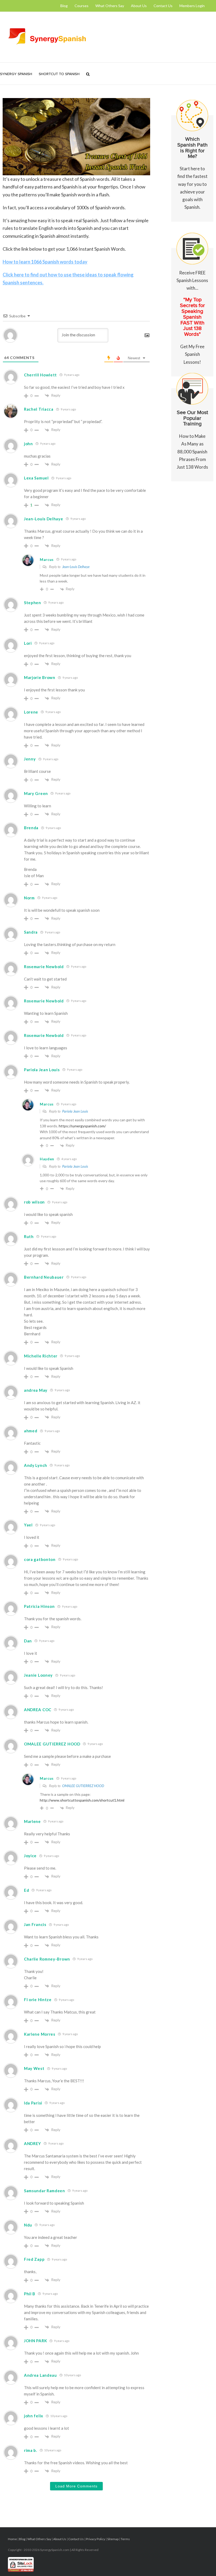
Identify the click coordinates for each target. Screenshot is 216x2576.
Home (12, 2539)
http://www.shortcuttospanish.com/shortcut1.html (82, 1800)
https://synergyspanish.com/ (82, 1126)
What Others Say (39, 2539)
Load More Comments (76, 2486)
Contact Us (76, 2539)
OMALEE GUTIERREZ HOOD (83, 1786)
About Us (60, 2539)
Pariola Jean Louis (75, 1111)
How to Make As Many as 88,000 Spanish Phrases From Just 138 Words (192, 440)
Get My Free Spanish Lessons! (192, 317)
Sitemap (113, 2539)
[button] (88, 74)
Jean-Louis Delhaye (76, 567)
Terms (125, 2539)
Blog (22, 2539)
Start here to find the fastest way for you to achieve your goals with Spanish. (192, 173)
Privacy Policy (95, 2539)
